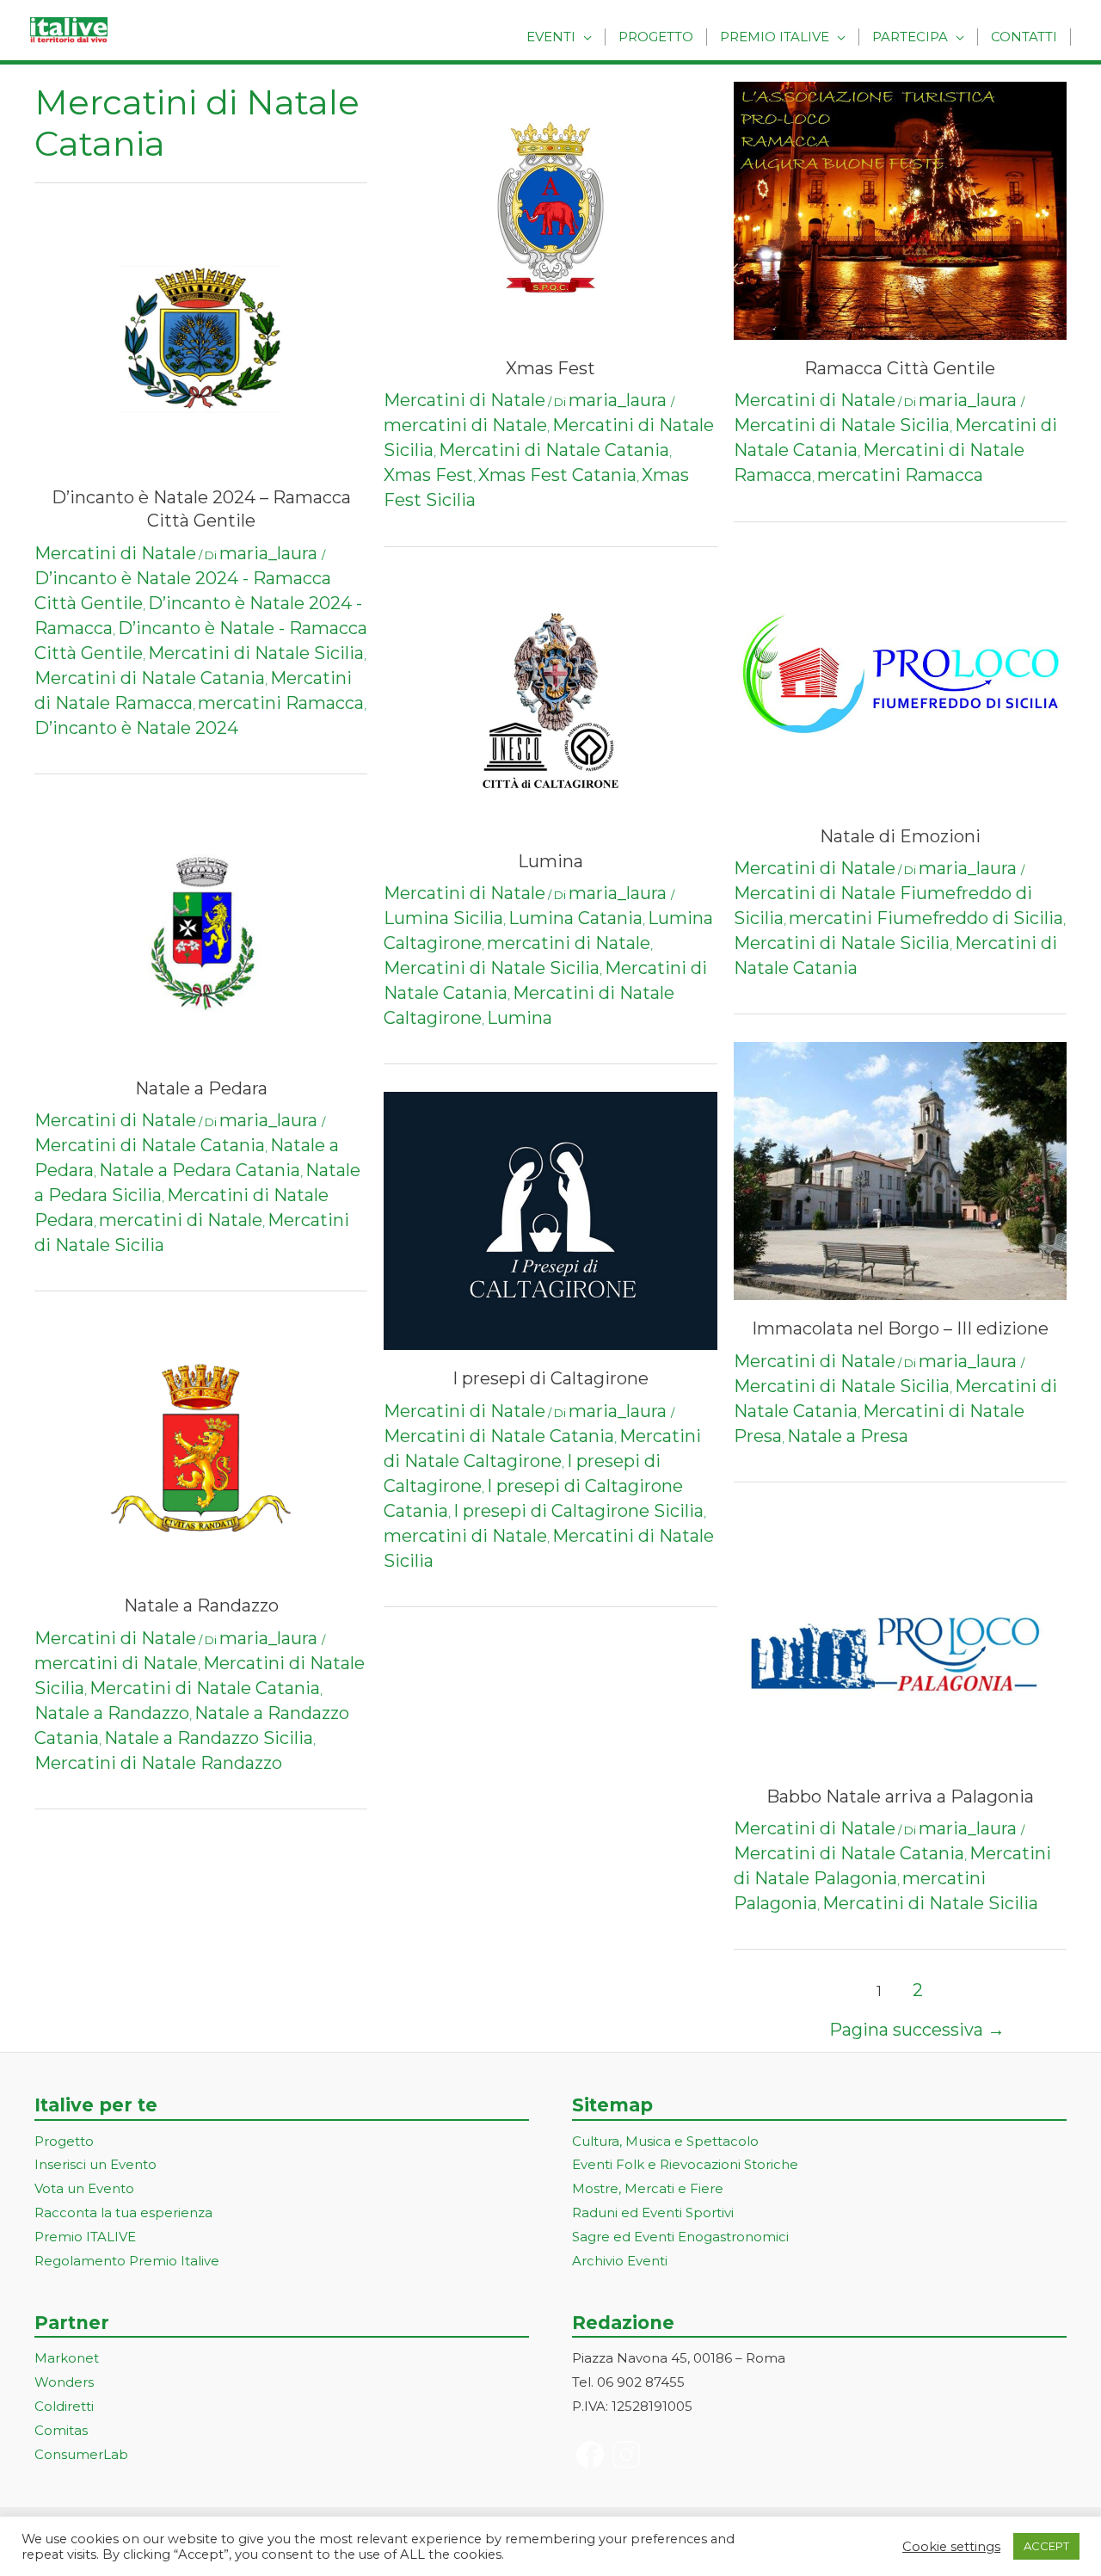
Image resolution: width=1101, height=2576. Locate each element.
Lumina (550, 861)
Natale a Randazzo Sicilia (209, 1738)
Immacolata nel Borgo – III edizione (900, 1328)
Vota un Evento (84, 2188)
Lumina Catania (575, 918)
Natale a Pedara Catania (200, 1170)
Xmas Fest (550, 368)
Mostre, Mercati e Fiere (648, 2188)
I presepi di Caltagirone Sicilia (578, 1511)
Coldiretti (64, 2406)
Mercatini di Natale (115, 553)
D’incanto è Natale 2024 (136, 728)
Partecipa (910, 37)
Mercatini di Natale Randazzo (158, 1763)
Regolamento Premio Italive (127, 2261)
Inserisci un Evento (95, 2164)
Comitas (61, 2430)
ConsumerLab (81, 2454)
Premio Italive (775, 37)
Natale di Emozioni (900, 836)
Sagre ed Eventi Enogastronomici (680, 2237)
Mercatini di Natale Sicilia (256, 653)
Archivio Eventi (620, 2261)
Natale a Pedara (201, 1088)
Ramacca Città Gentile (900, 368)
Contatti (1024, 37)
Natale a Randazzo (201, 1605)
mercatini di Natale (181, 1220)
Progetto (656, 37)
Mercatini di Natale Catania (150, 678)
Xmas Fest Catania (557, 475)
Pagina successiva (917, 2030)
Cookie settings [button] (951, 2547)
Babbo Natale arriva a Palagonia (900, 1796)
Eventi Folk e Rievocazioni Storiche (685, 2164)
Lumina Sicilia (443, 918)
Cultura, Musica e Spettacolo (665, 2141)
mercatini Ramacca (281, 703)
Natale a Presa (848, 1436)
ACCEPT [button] (1046, 2546)
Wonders (64, 2382)
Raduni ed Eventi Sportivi (653, 2212)
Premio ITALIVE (85, 2237)
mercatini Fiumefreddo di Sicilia (926, 918)
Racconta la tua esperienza (123, 2212)
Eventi (551, 37)
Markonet (67, 2358)
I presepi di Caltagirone (550, 1378)
